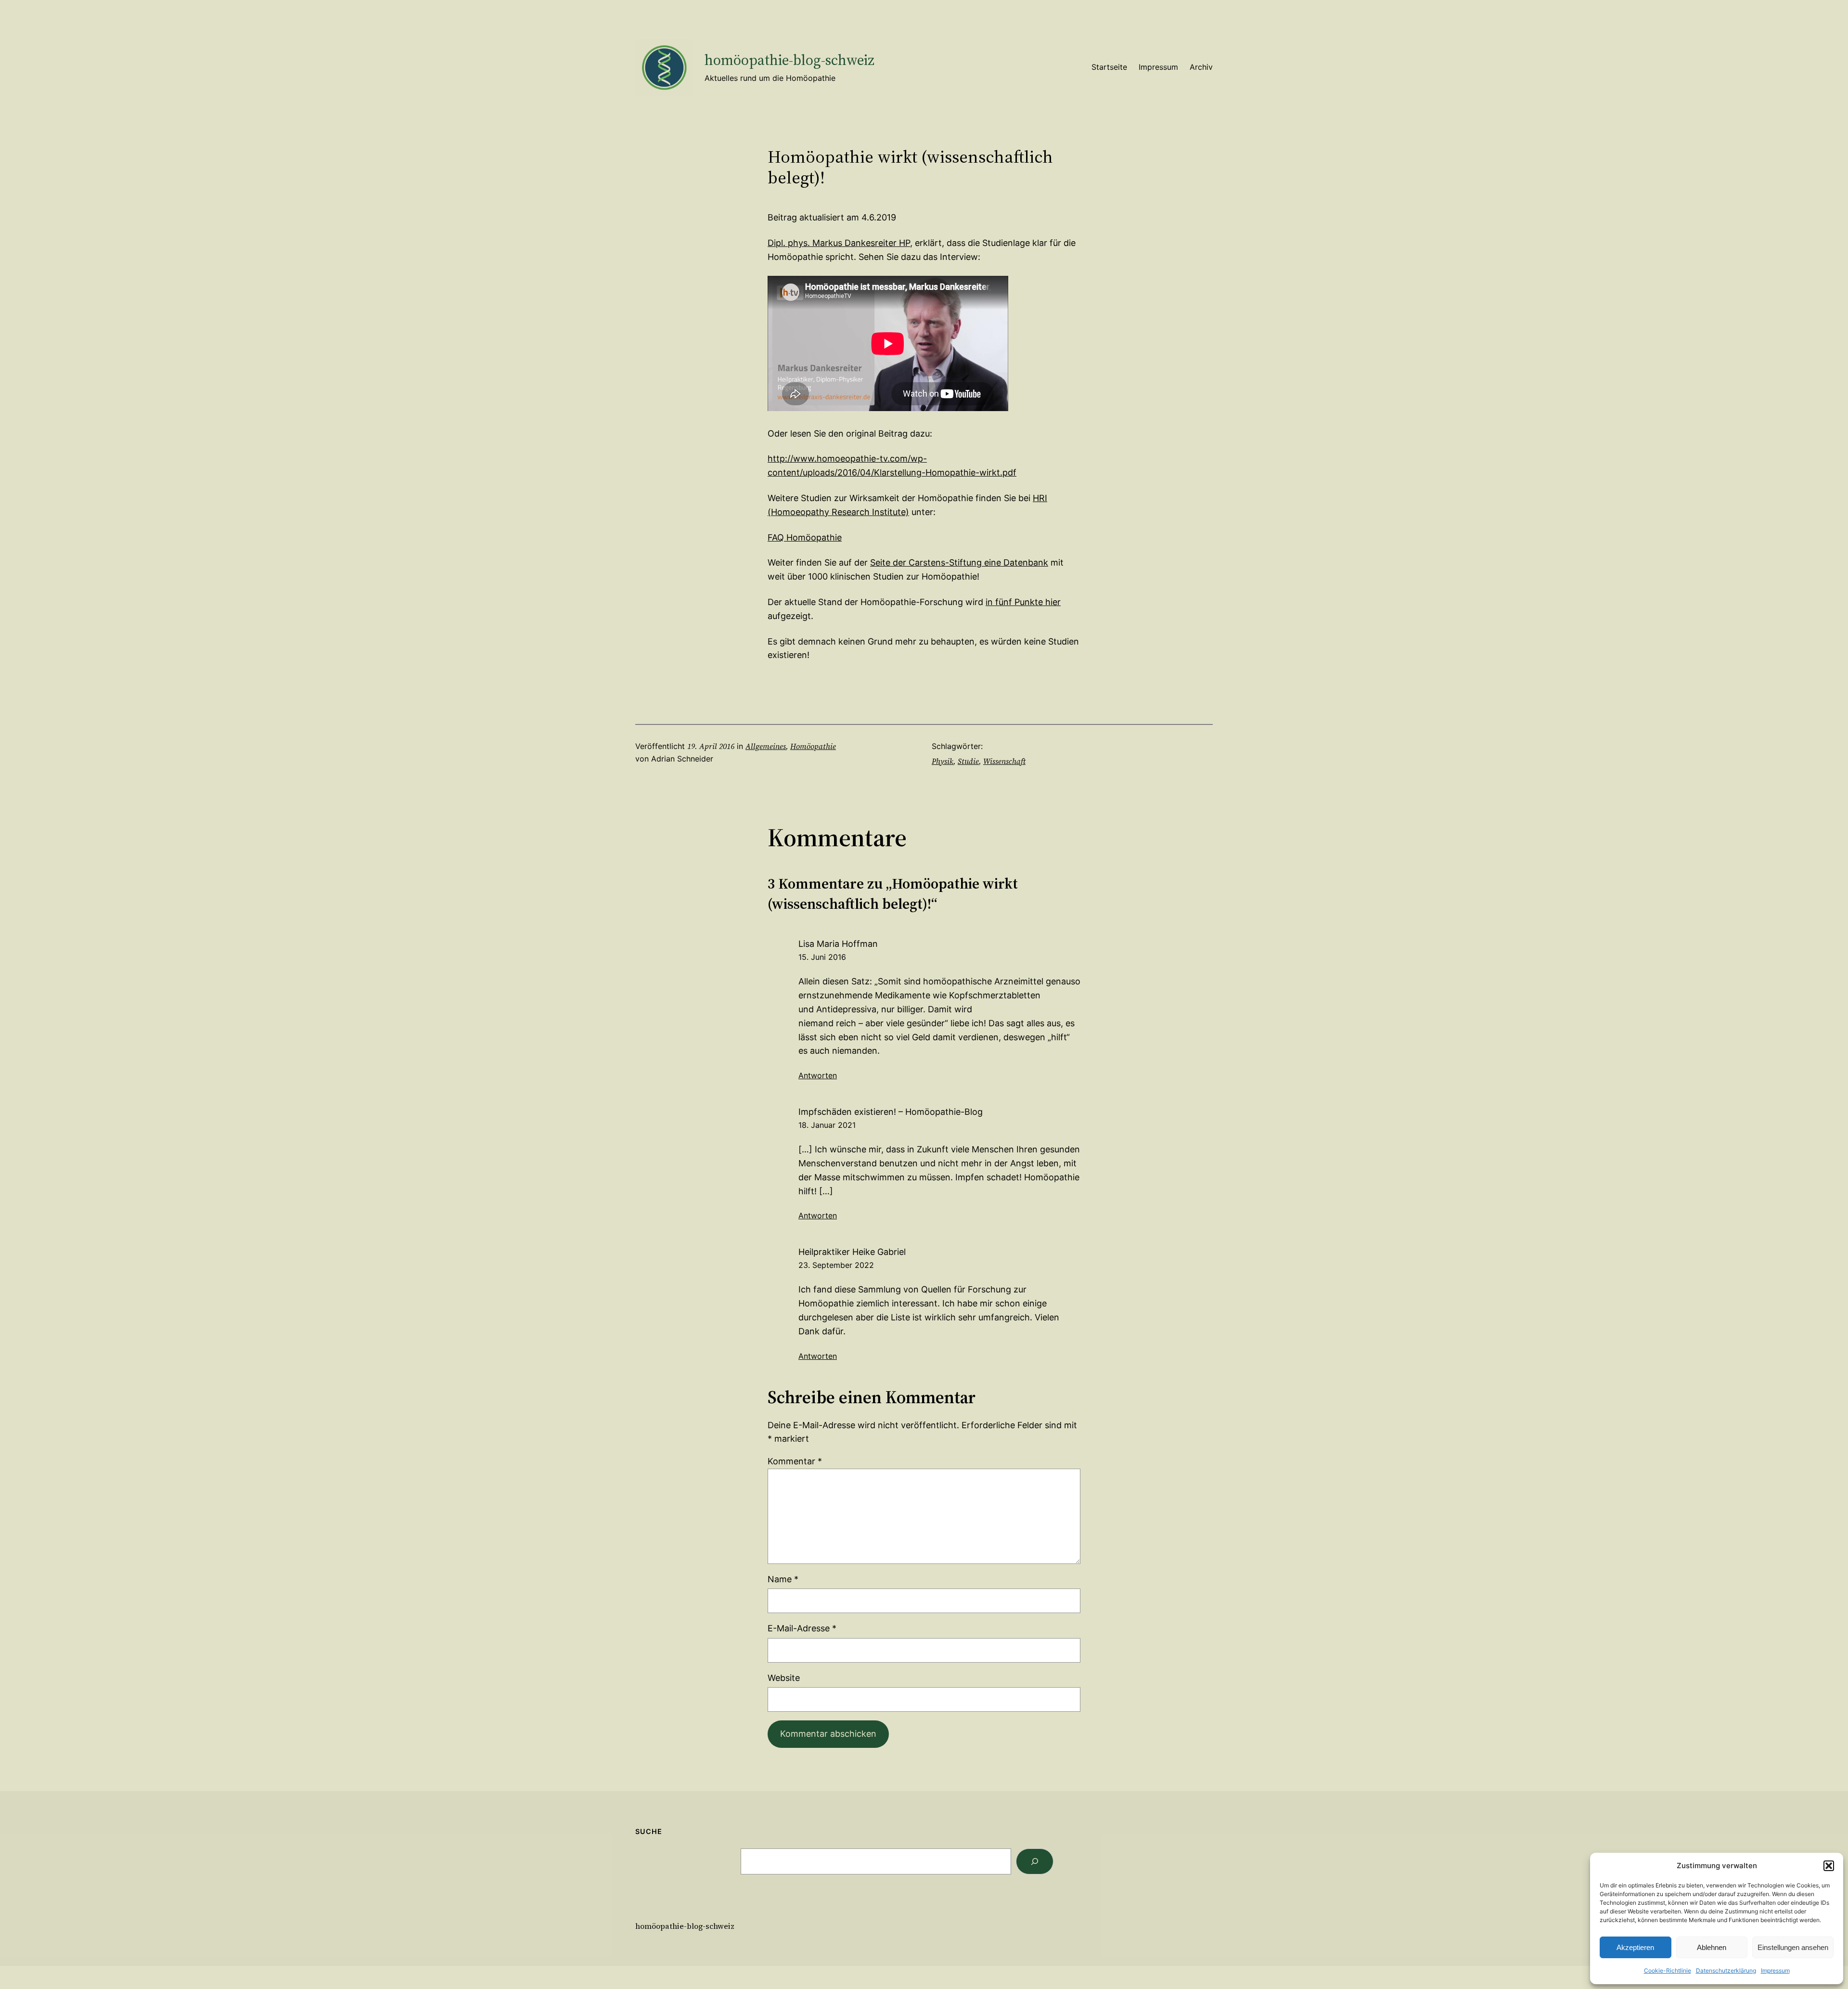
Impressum (1775, 1970)
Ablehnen (1712, 1947)
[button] (1829, 1866)
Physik (943, 761)
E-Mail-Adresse (802, 1628)
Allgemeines (766, 746)
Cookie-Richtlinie (1668, 1970)
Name (783, 1579)
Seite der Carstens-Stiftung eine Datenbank (959, 562)
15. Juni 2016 (822, 957)
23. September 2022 (836, 1265)
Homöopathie (813, 746)
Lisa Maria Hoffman (838, 944)
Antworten (818, 1075)
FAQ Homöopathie (805, 537)
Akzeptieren (1635, 1947)
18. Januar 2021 (827, 1125)
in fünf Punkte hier (1023, 602)
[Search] (1035, 1861)
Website (784, 1678)
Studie (968, 761)
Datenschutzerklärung (1726, 1970)
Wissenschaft (1004, 761)
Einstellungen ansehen (1793, 1947)
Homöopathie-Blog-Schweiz (789, 60)
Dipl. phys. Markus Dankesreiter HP (839, 243)
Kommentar (795, 1461)
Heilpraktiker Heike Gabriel (852, 1252)
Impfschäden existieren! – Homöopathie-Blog (891, 1112)
